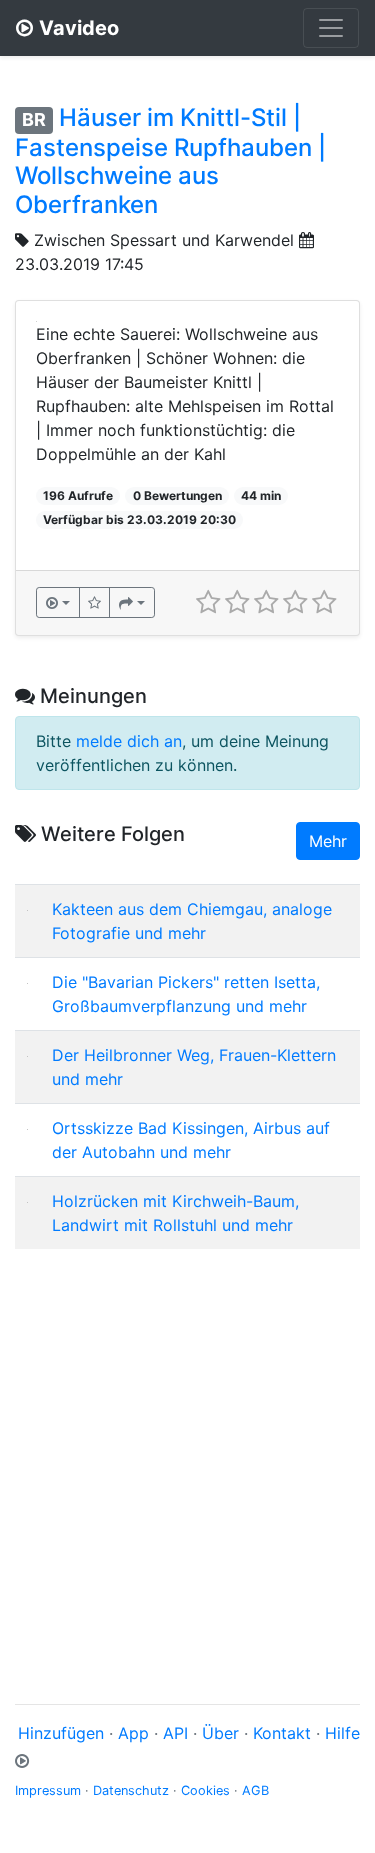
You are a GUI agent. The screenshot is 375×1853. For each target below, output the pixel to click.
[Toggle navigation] (331, 28)
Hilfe (342, 1733)
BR (34, 119)
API (175, 1733)
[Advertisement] (187, 1452)
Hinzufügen (61, 1733)
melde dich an (129, 741)
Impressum (48, 1790)
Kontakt (282, 1733)
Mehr (328, 841)
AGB (255, 1790)
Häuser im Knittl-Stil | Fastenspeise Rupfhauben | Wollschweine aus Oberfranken (170, 161)
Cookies (205, 1790)
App (133, 1733)
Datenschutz (131, 1790)
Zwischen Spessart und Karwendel (164, 240)
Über (220, 1733)
